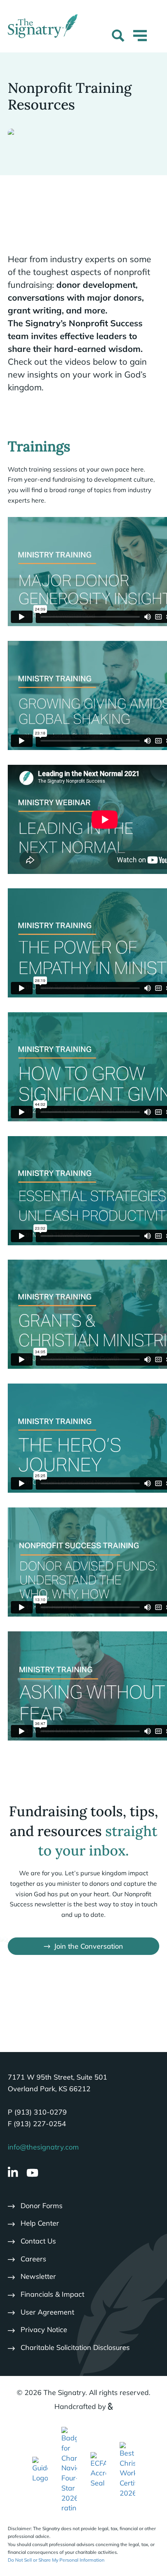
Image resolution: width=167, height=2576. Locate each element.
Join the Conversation (89, 1946)
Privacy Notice (44, 2330)
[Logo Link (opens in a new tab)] (69, 2469)
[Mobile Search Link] (118, 37)
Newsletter (38, 2276)
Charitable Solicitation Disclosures (75, 2347)
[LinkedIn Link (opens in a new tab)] (13, 2173)
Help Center (40, 2223)
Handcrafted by (80, 2406)
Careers (33, 2259)
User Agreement (47, 2312)
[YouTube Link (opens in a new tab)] (32, 2173)
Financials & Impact (52, 2294)
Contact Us (38, 2241)
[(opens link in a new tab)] (40, 2469)
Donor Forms (42, 2206)
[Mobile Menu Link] (140, 40)
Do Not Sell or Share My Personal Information (56, 2560)
